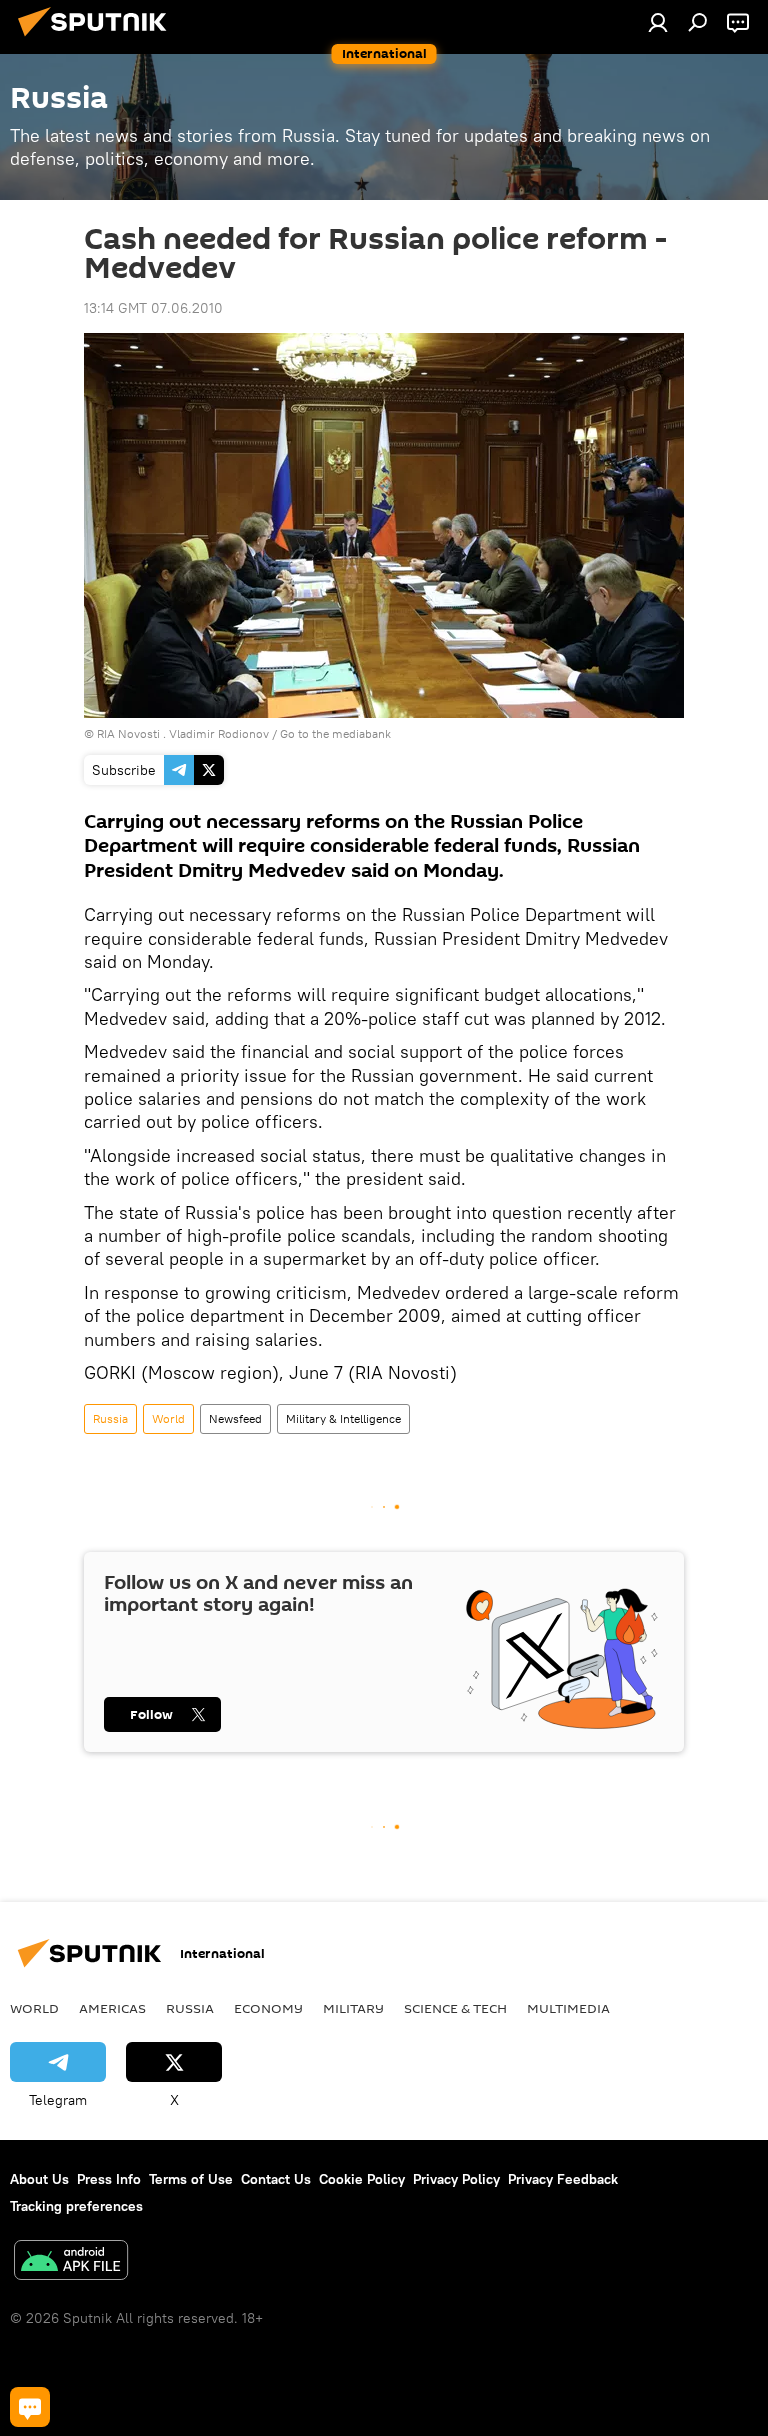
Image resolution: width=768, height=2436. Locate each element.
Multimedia (568, 2008)
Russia (110, 1418)
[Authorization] (658, 22)
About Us (39, 2179)
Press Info (109, 2179)
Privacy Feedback (563, 2179)
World (168, 1418)
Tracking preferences (76, 2206)
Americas (112, 2008)
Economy (268, 2008)
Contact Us (276, 2179)
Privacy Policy (456, 2179)
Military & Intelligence (343, 1418)
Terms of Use (191, 2179)
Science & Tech (455, 2008)
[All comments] (30, 2407)
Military (353, 2008)
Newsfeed (235, 1418)
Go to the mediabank (335, 733)
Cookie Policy (362, 2179)
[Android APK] (71, 2262)
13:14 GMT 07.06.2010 (153, 308)
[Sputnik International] (98, 39)
